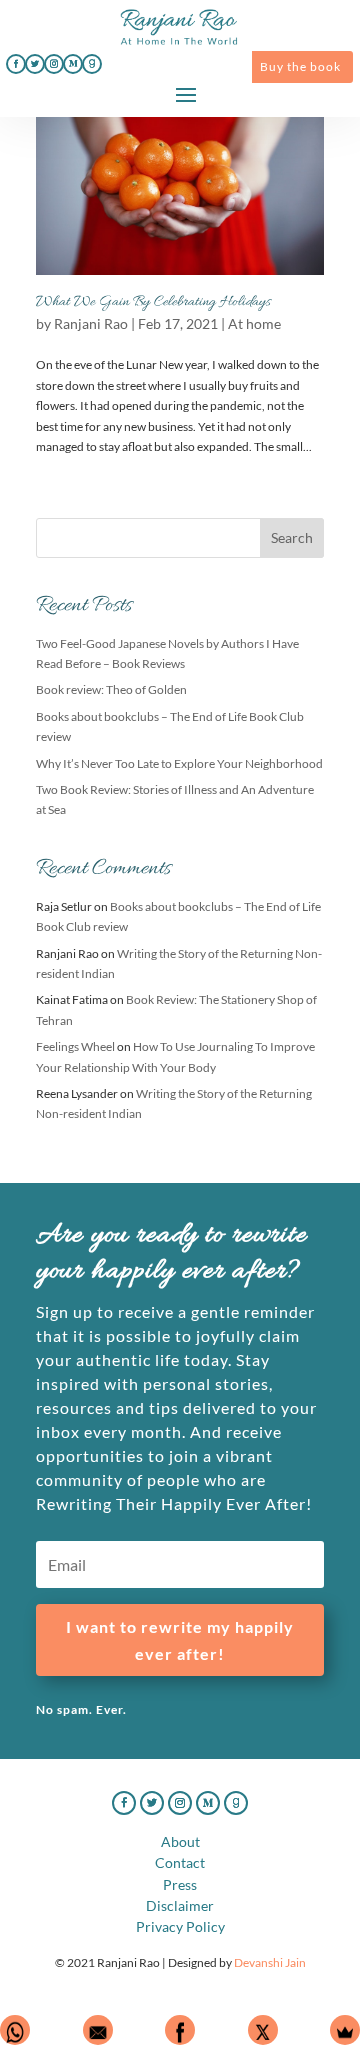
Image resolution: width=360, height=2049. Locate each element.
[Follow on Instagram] (54, 64)
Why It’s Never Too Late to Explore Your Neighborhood (179, 763)
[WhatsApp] (15, 2030)
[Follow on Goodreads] (92, 64)
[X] (263, 2030)
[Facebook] (180, 2030)
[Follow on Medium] (73, 64)
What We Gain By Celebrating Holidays (153, 302)
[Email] (98, 2030)
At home (254, 323)
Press (180, 1884)
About (180, 1841)
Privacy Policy (180, 1926)
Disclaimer (180, 1905)
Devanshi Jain (270, 1962)
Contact (180, 1862)
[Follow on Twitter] (35, 64)
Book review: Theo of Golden (111, 689)
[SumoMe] (345, 2030)
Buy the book (300, 66)
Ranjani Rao (91, 323)
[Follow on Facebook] (16, 64)
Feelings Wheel (75, 1046)
